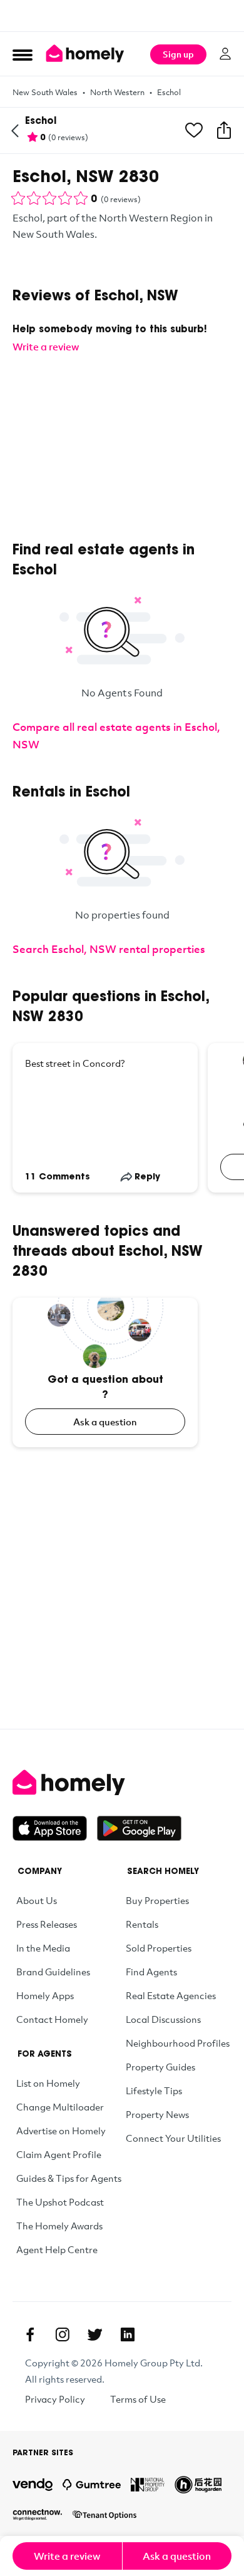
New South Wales (45, 92)
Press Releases (47, 1924)
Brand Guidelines (53, 1972)
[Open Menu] (23, 54)
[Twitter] (95, 2334)
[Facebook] (30, 2334)
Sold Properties (159, 1948)
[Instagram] (63, 2334)
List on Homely (48, 2083)
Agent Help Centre (57, 2249)
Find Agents (151, 1972)
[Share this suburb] (224, 131)
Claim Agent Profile (59, 2154)
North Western (117, 92)
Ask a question (105, 1422)
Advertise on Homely (61, 2131)
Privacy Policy (55, 2399)
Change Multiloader (60, 2107)
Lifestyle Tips (154, 2090)
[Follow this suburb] (194, 131)
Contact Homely (52, 2019)
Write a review (67, 2556)
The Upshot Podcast (60, 2202)
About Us (37, 1900)
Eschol (169, 92)
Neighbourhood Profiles (178, 2043)
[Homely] (122, 1783)
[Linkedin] (128, 2334)
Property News (157, 2114)
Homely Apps (45, 1995)
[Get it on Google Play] (139, 1828)
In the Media (43, 1948)
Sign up (178, 54)
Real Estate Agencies (171, 1995)
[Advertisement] (122, 16)
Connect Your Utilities (173, 2138)
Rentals (142, 1924)
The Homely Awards (59, 2226)
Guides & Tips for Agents (69, 2178)
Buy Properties (157, 1900)
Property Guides (160, 2067)
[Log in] (225, 54)
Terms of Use (138, 2399)
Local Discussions (163, 2019)
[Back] (15, 131)
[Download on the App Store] (55, 1828)
